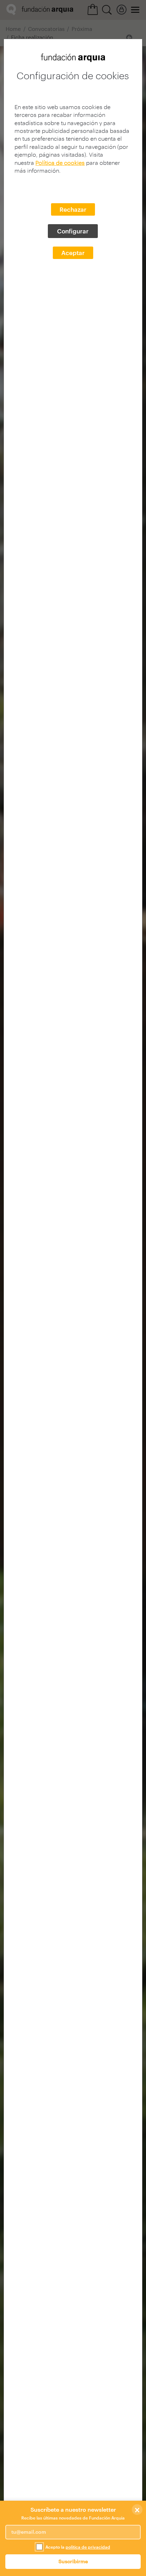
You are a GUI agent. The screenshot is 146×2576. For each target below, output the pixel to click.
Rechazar (73, 209)
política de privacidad (88, 2547)
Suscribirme (73, 2561)
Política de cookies (60, 163)
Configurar (73, 231)
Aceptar (73, 253)
